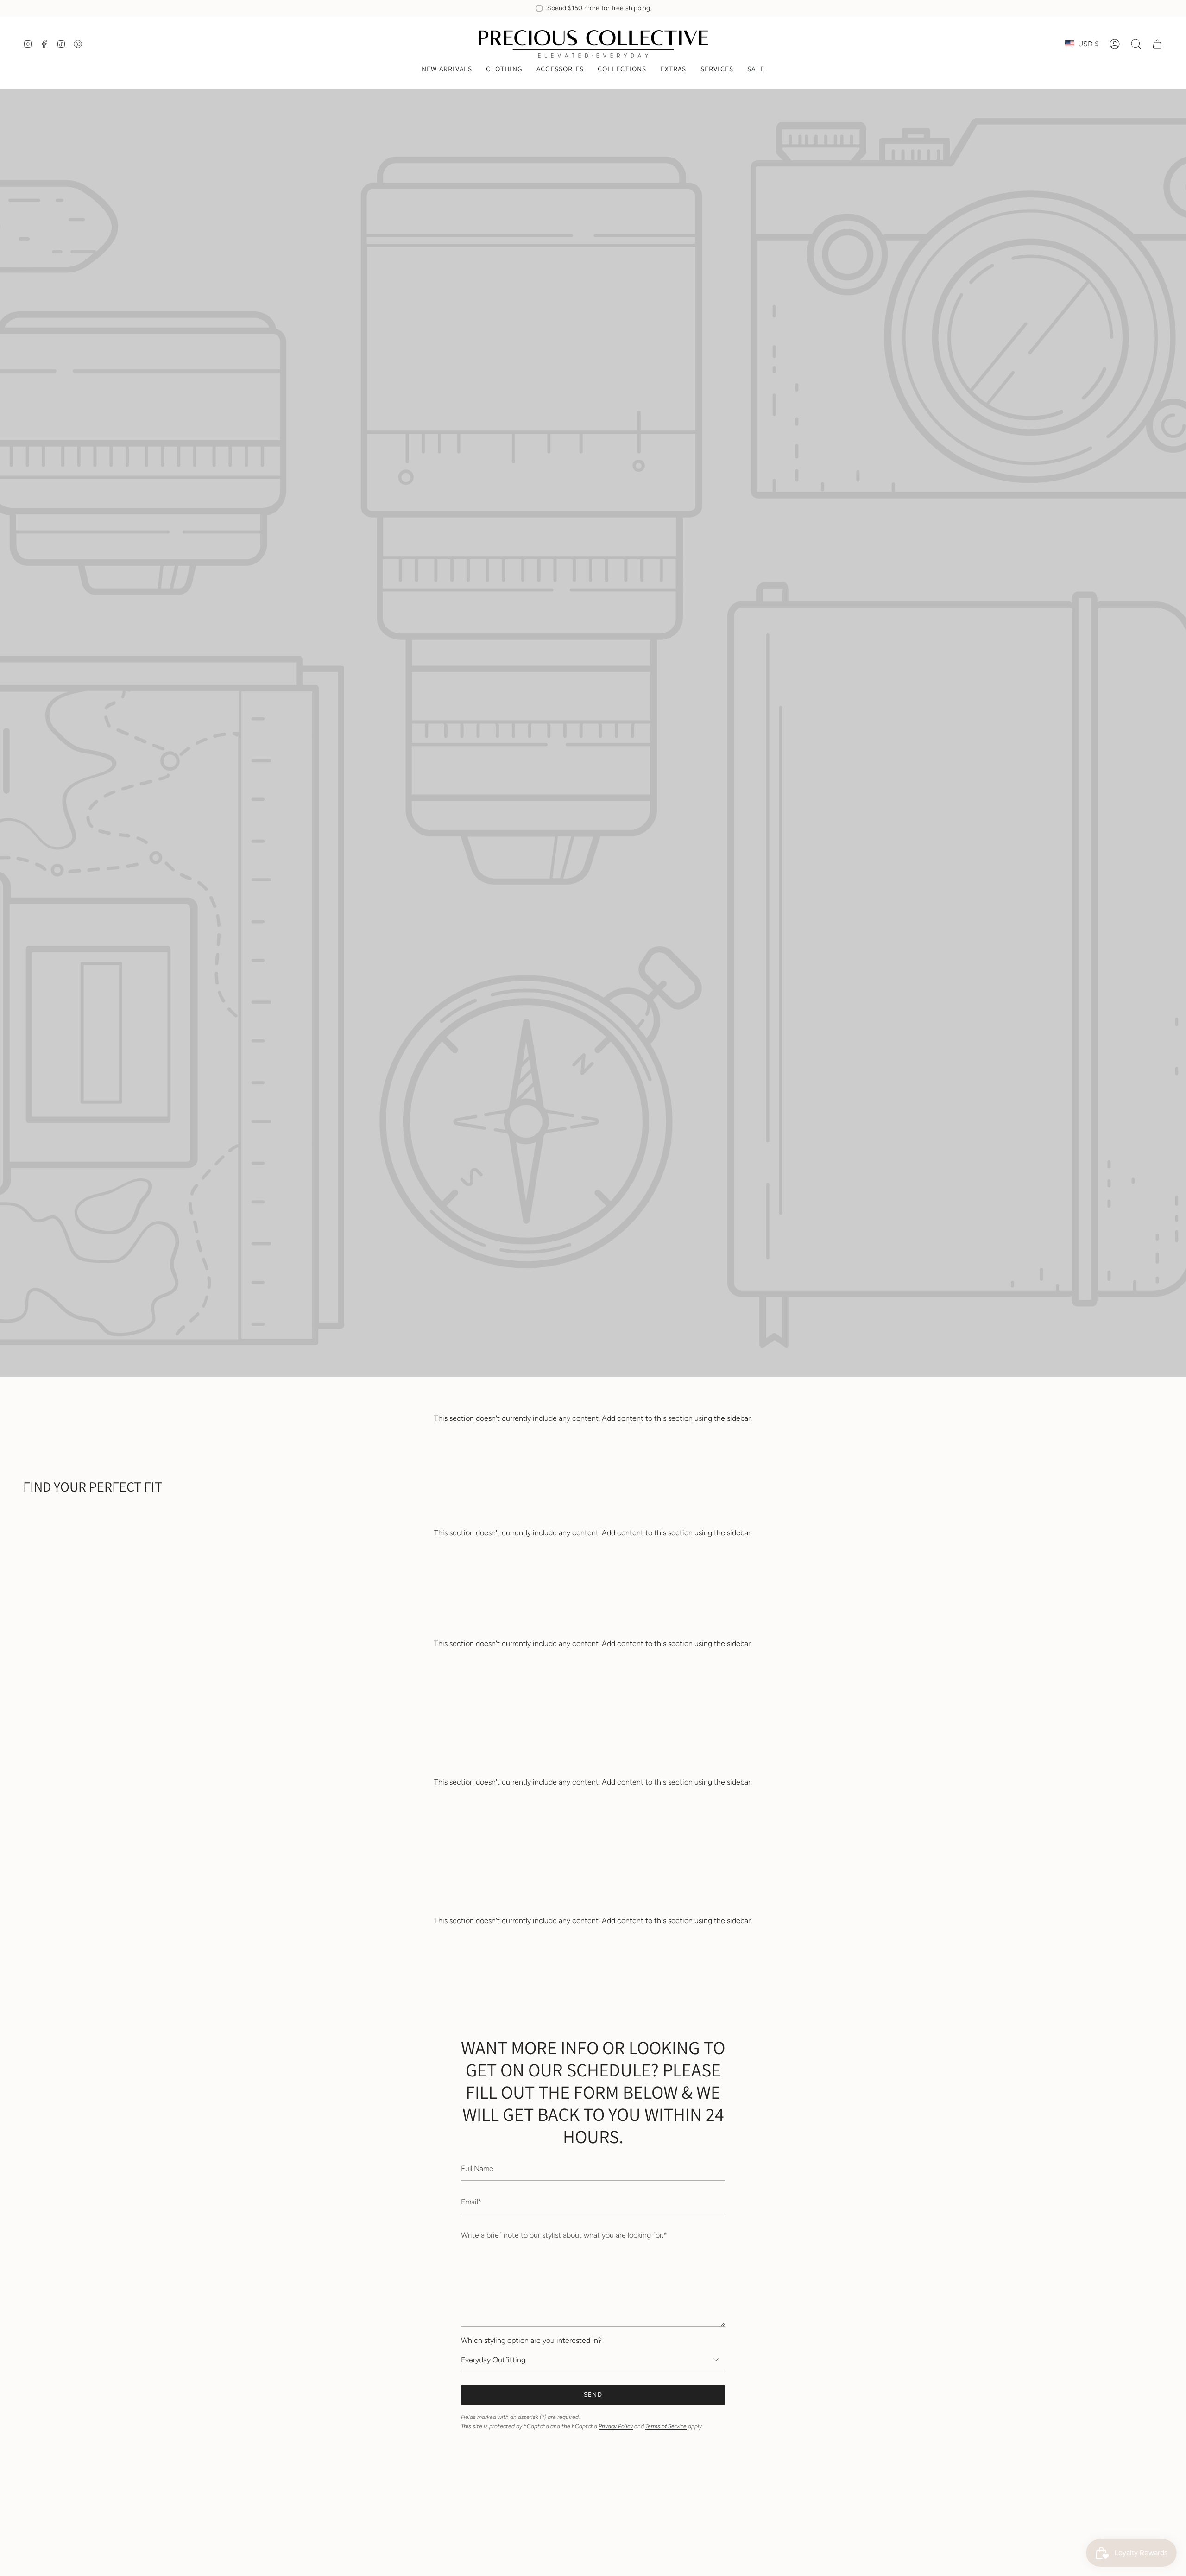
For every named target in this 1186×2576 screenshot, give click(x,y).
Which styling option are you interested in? (531, 2340)
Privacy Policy (616, 2426)
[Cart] (1157, 44)
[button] (504, 70)
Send (593, 2395)
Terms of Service (666, 2426)
